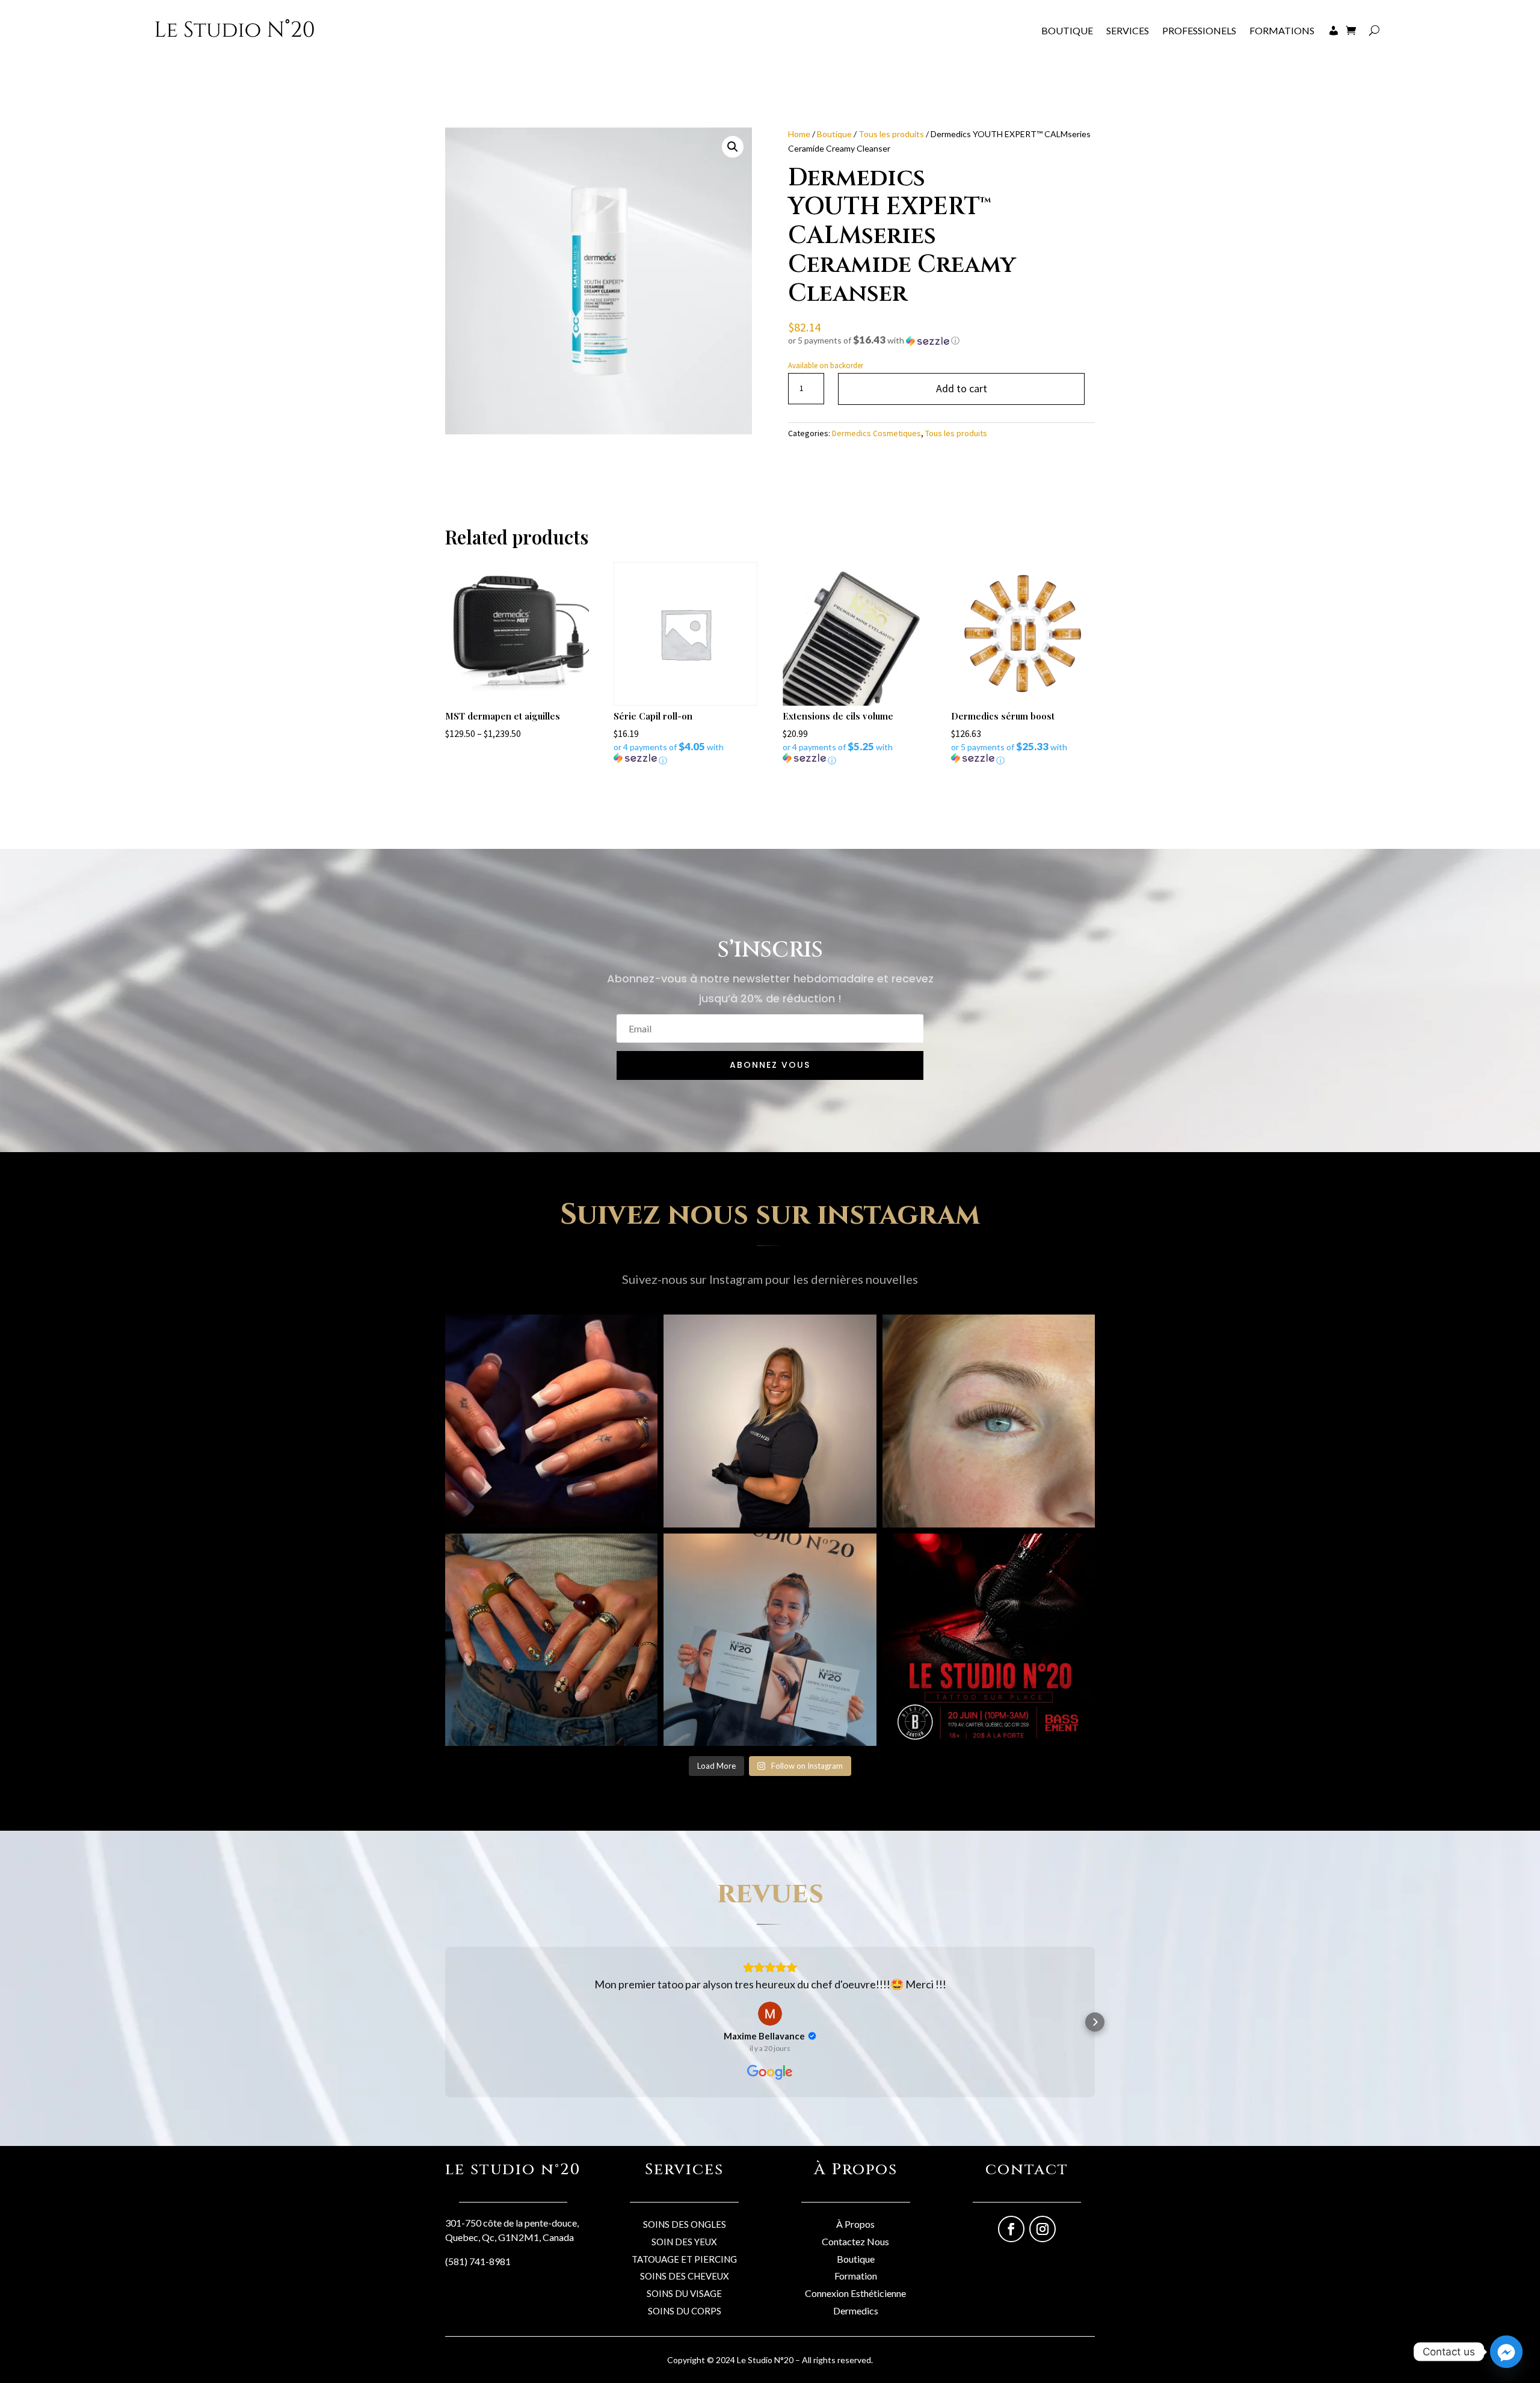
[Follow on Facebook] (1011, 2229)
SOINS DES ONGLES (685, 2224)
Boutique (1067, 30)
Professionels (1199, 30)
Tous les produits (891, 134)
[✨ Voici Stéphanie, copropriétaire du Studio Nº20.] (770, 1421)
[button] (733, 147)
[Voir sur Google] (770, 2014)
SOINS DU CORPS (685, 2311)
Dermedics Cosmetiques (876, 433)
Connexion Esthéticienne (855, 2293)
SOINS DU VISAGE (684, 2293)
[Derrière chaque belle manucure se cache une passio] (551, 1640)
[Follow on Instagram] (1043, 2229)
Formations (1282, 30)
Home (799, 134)
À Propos (855, 2224)
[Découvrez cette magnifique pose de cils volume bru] (989, 1421)
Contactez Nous (855, 2241)
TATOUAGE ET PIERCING (684, 2259)
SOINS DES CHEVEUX (685, 2276)
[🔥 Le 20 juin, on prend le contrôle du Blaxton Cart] (989, 1640)
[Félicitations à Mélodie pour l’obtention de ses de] (770, 1640)
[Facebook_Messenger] (1506, 2352)
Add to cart (962, 388)
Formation (856, 2276)
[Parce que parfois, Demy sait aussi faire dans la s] (551, 1421)
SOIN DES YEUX (684, 2242)
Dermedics (856, 2311)
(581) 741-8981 (478, 2261)
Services (1128, 30)
